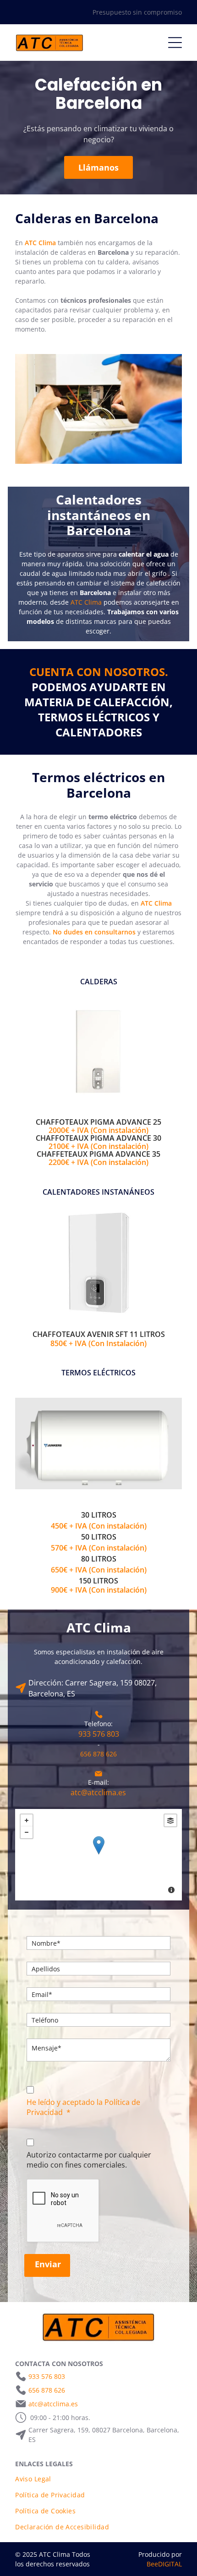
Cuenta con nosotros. (99, 672)
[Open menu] (175, 43)
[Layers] (170, 1820)
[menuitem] (98, 2479)
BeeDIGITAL (164, 2564)
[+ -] (98, 1855)
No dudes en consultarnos (94, 932)
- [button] (27, 1832)
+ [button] (27, 1820)
